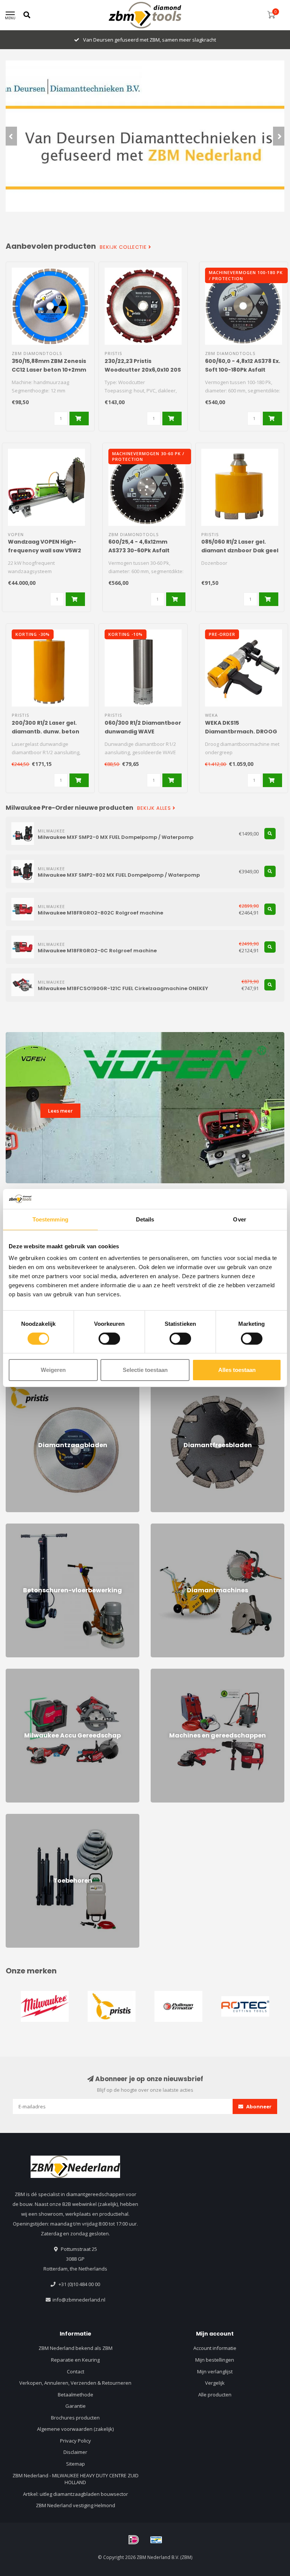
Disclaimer (75, 2452)
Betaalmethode (76, 2395)
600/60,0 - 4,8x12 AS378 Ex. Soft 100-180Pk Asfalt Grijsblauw (243, 370)
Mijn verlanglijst (215, 2371)
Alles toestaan (237, 1370)
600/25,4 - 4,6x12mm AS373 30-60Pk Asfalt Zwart (139, 550)
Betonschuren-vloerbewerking (41, 1527)
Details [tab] (145, 1219)
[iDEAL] (134, 2540)
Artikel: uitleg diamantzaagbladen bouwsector (76, 2494)
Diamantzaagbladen (29, 1382)
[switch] (109, 1339)
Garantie (76, 2406)
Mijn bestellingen (215, 2360)
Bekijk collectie (124, 247)
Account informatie (215, 2348)
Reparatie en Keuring (75, 2360)
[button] (11, 136)
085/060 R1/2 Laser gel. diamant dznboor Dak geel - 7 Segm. (240, 550)
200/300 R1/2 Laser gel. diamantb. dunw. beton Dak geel (46, 732)
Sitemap (76, 2464)
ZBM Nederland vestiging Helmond (76, 2505)
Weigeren (53, 1370)
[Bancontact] (156, 2540)
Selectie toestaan (145, 1370)
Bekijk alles (155, 808)
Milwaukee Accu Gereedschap (40, 1672)
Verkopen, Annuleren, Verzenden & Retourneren (75, 2383)
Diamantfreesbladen (175, 1382)
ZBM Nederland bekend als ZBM (76, 2348)
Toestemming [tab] (50, 1219)
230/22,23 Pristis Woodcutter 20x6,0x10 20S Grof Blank (143, 370)
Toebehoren (20, 1817)
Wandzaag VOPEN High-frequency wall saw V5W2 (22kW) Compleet (45, 550)
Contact (76, 2371)
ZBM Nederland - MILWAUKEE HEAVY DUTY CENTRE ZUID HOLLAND (76, 2479)
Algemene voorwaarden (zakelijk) (75, 2429)
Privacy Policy (76, 2441)
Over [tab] (239, 1219)
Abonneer (258, 2106)
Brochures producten (75, 2418)
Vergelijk (215, 2383)
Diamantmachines (171, 1527)
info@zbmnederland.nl (79, 2300)
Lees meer (60, 1111)
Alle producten (215, 2395)
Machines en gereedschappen (186, 1672)
